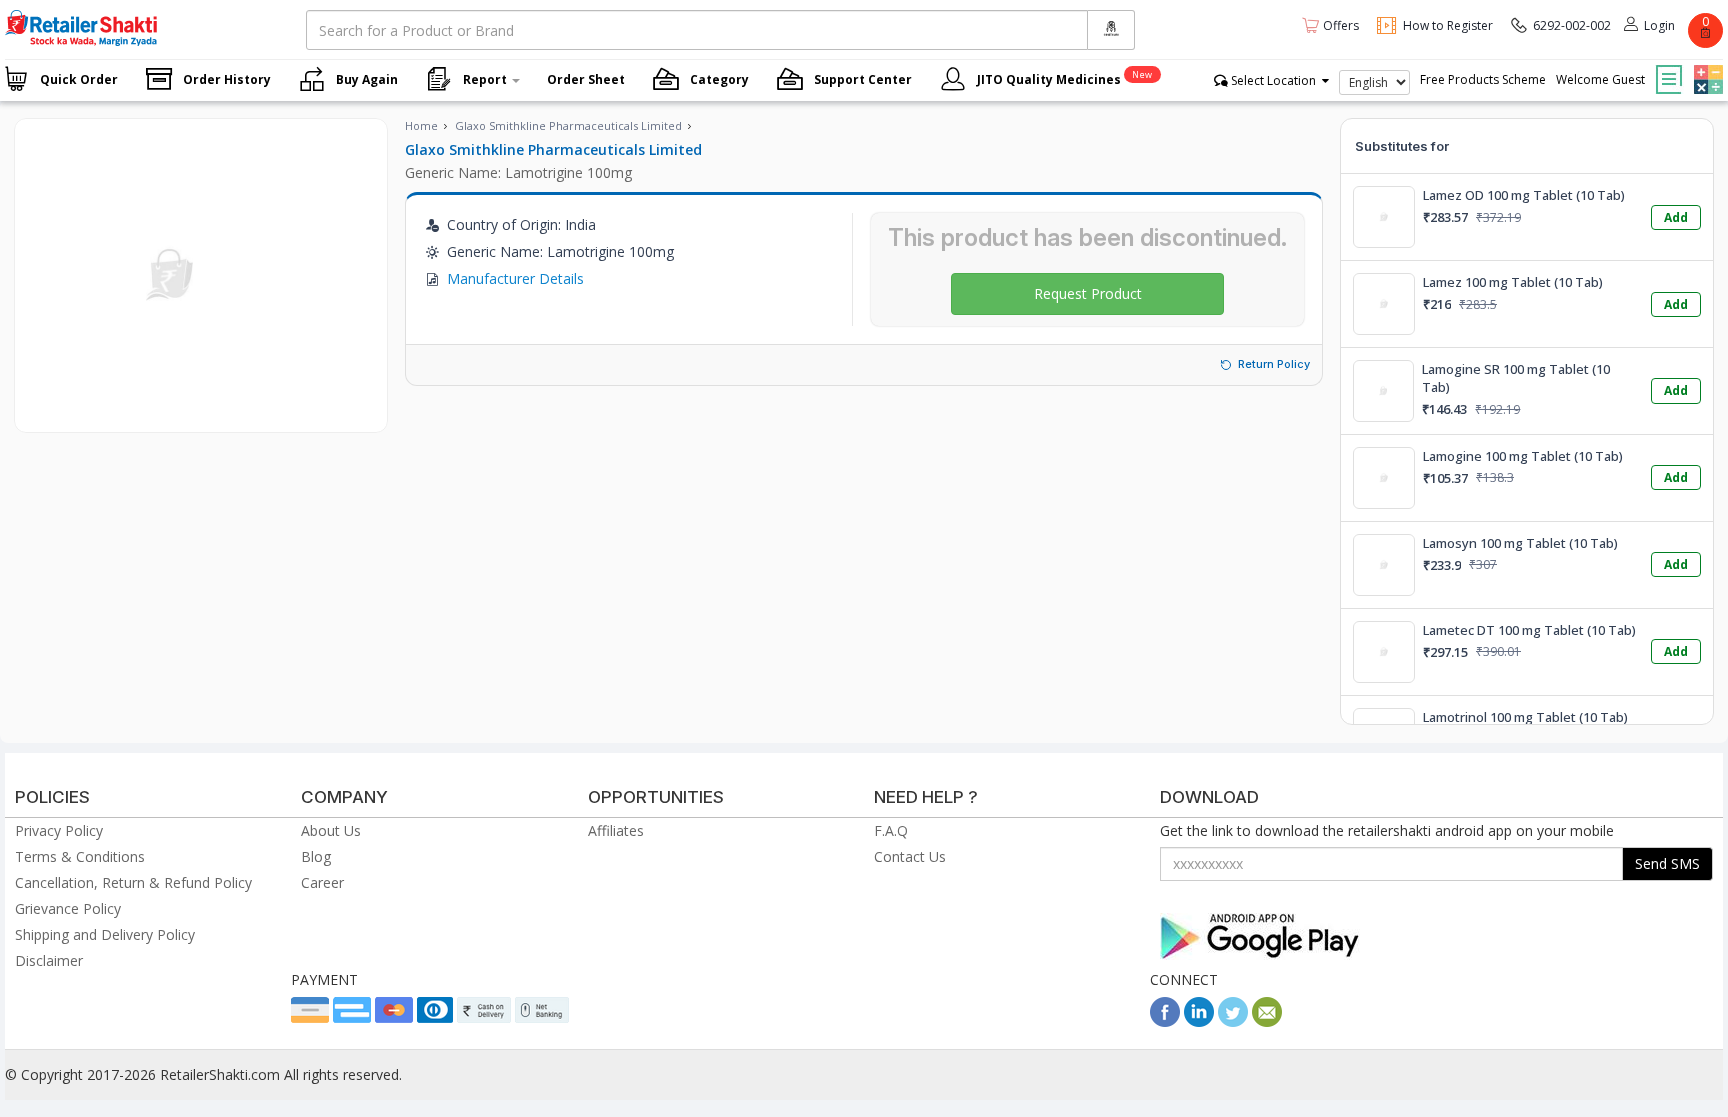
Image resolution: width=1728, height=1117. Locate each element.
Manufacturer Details (515, 278)
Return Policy (1274, 364)
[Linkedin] (1199, 1021)
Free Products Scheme (1483, 79)
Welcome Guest (1600, 79)
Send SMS (1667, 863)
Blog (316, 856)
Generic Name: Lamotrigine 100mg (518, 172)
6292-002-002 (1572, 25)
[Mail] (1267, 1021)
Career (322, 882)
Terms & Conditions (80, 856)
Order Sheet (586, 79)
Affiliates (616, 830)
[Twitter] (1233, 1021)
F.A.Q (891, 830)
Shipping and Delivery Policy (105, 934)
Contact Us (910, 856)
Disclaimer (49, 960)
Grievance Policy (68, 908)
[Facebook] (1165, 1021)
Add (1676, 217)
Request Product (1088, 293)
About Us (331, 830)
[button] (1706, 65)
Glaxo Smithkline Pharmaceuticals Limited (568, 125)
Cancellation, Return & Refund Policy (133, 882)
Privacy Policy (59, 830)
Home (421, 125)
